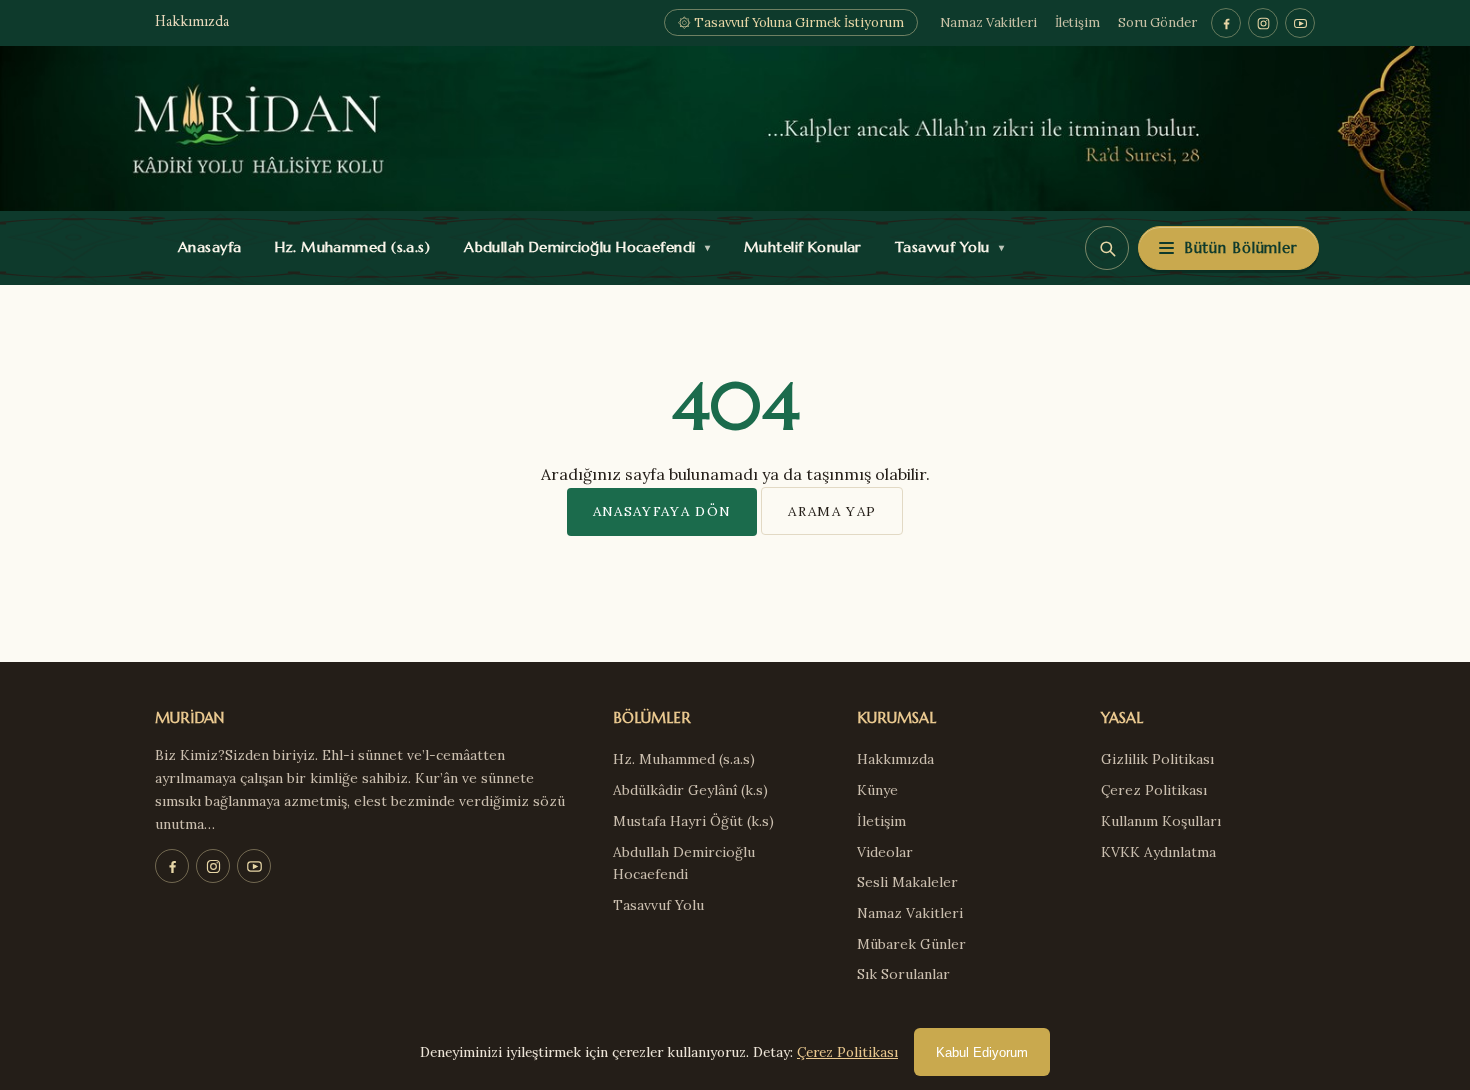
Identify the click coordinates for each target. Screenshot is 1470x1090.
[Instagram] (1263, 23)
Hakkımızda (192, 22)
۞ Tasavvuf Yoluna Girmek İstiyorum (791, 22)
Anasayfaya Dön (662, 511)
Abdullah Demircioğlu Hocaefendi (582, 247)
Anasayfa (205, 247)
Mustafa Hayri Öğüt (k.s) (693, 821)
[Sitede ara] (1107, 248)
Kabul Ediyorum (982, 1052)
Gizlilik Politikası (1157, 759)
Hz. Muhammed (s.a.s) (348, 247)
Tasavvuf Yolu (945, 247)
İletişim (1077, 22)
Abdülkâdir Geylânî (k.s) (690, 790)
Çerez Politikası (1154, 790)
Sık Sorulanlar (903, 974)
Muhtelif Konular (798, 247)
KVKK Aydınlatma (1158, 852)
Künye (877, 790)
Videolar (885, 852)
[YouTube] (1300, 23)
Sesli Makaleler (907, 882)
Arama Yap (832, 511)
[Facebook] (1226, 23)
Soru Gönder (1157, 22)
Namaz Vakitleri (988, 22)
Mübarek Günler (911, 944)
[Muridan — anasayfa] (735, 128)
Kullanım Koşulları (1161, 821)
